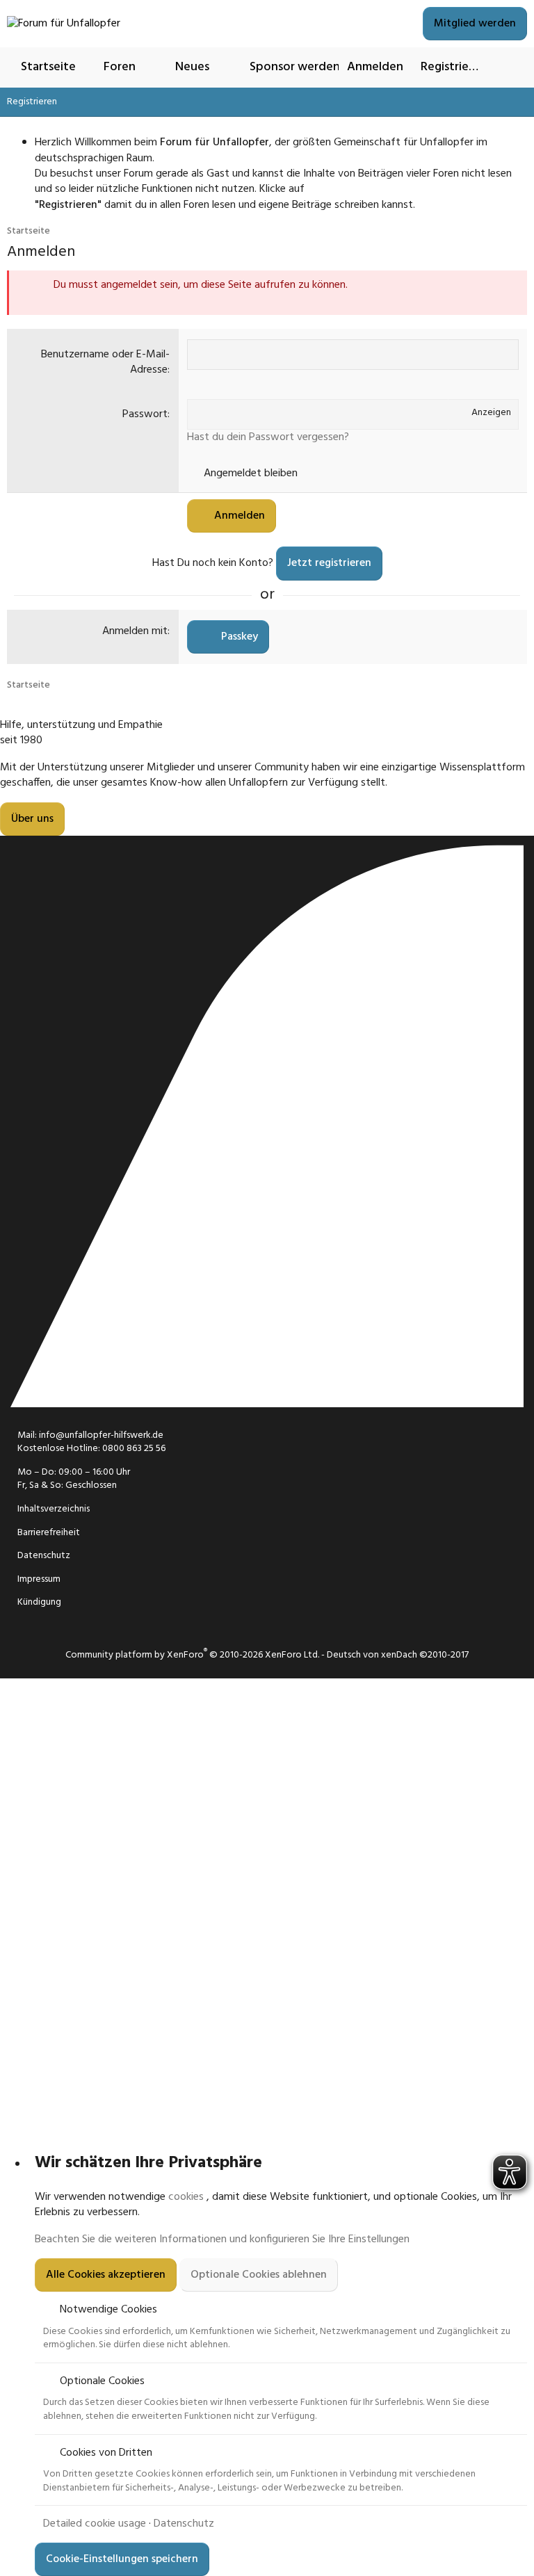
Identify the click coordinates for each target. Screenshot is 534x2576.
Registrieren (32, 102)
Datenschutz (184, 2524)
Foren (120, 67)
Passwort (145, 414)
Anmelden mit (135, 631)
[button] (150, 67)
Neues (192, 67)
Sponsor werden (295, 67)
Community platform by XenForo (192, 1655)
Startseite (48, 67)
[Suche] (511, 67)
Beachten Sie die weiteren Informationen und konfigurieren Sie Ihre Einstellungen (222, 2239)
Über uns (32, 819)
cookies (186, 2197)
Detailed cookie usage (95, 2524)
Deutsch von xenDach (398, 1655)
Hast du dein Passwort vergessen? (268, 437)
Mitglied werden (475, 24)
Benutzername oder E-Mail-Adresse (105, 362)
